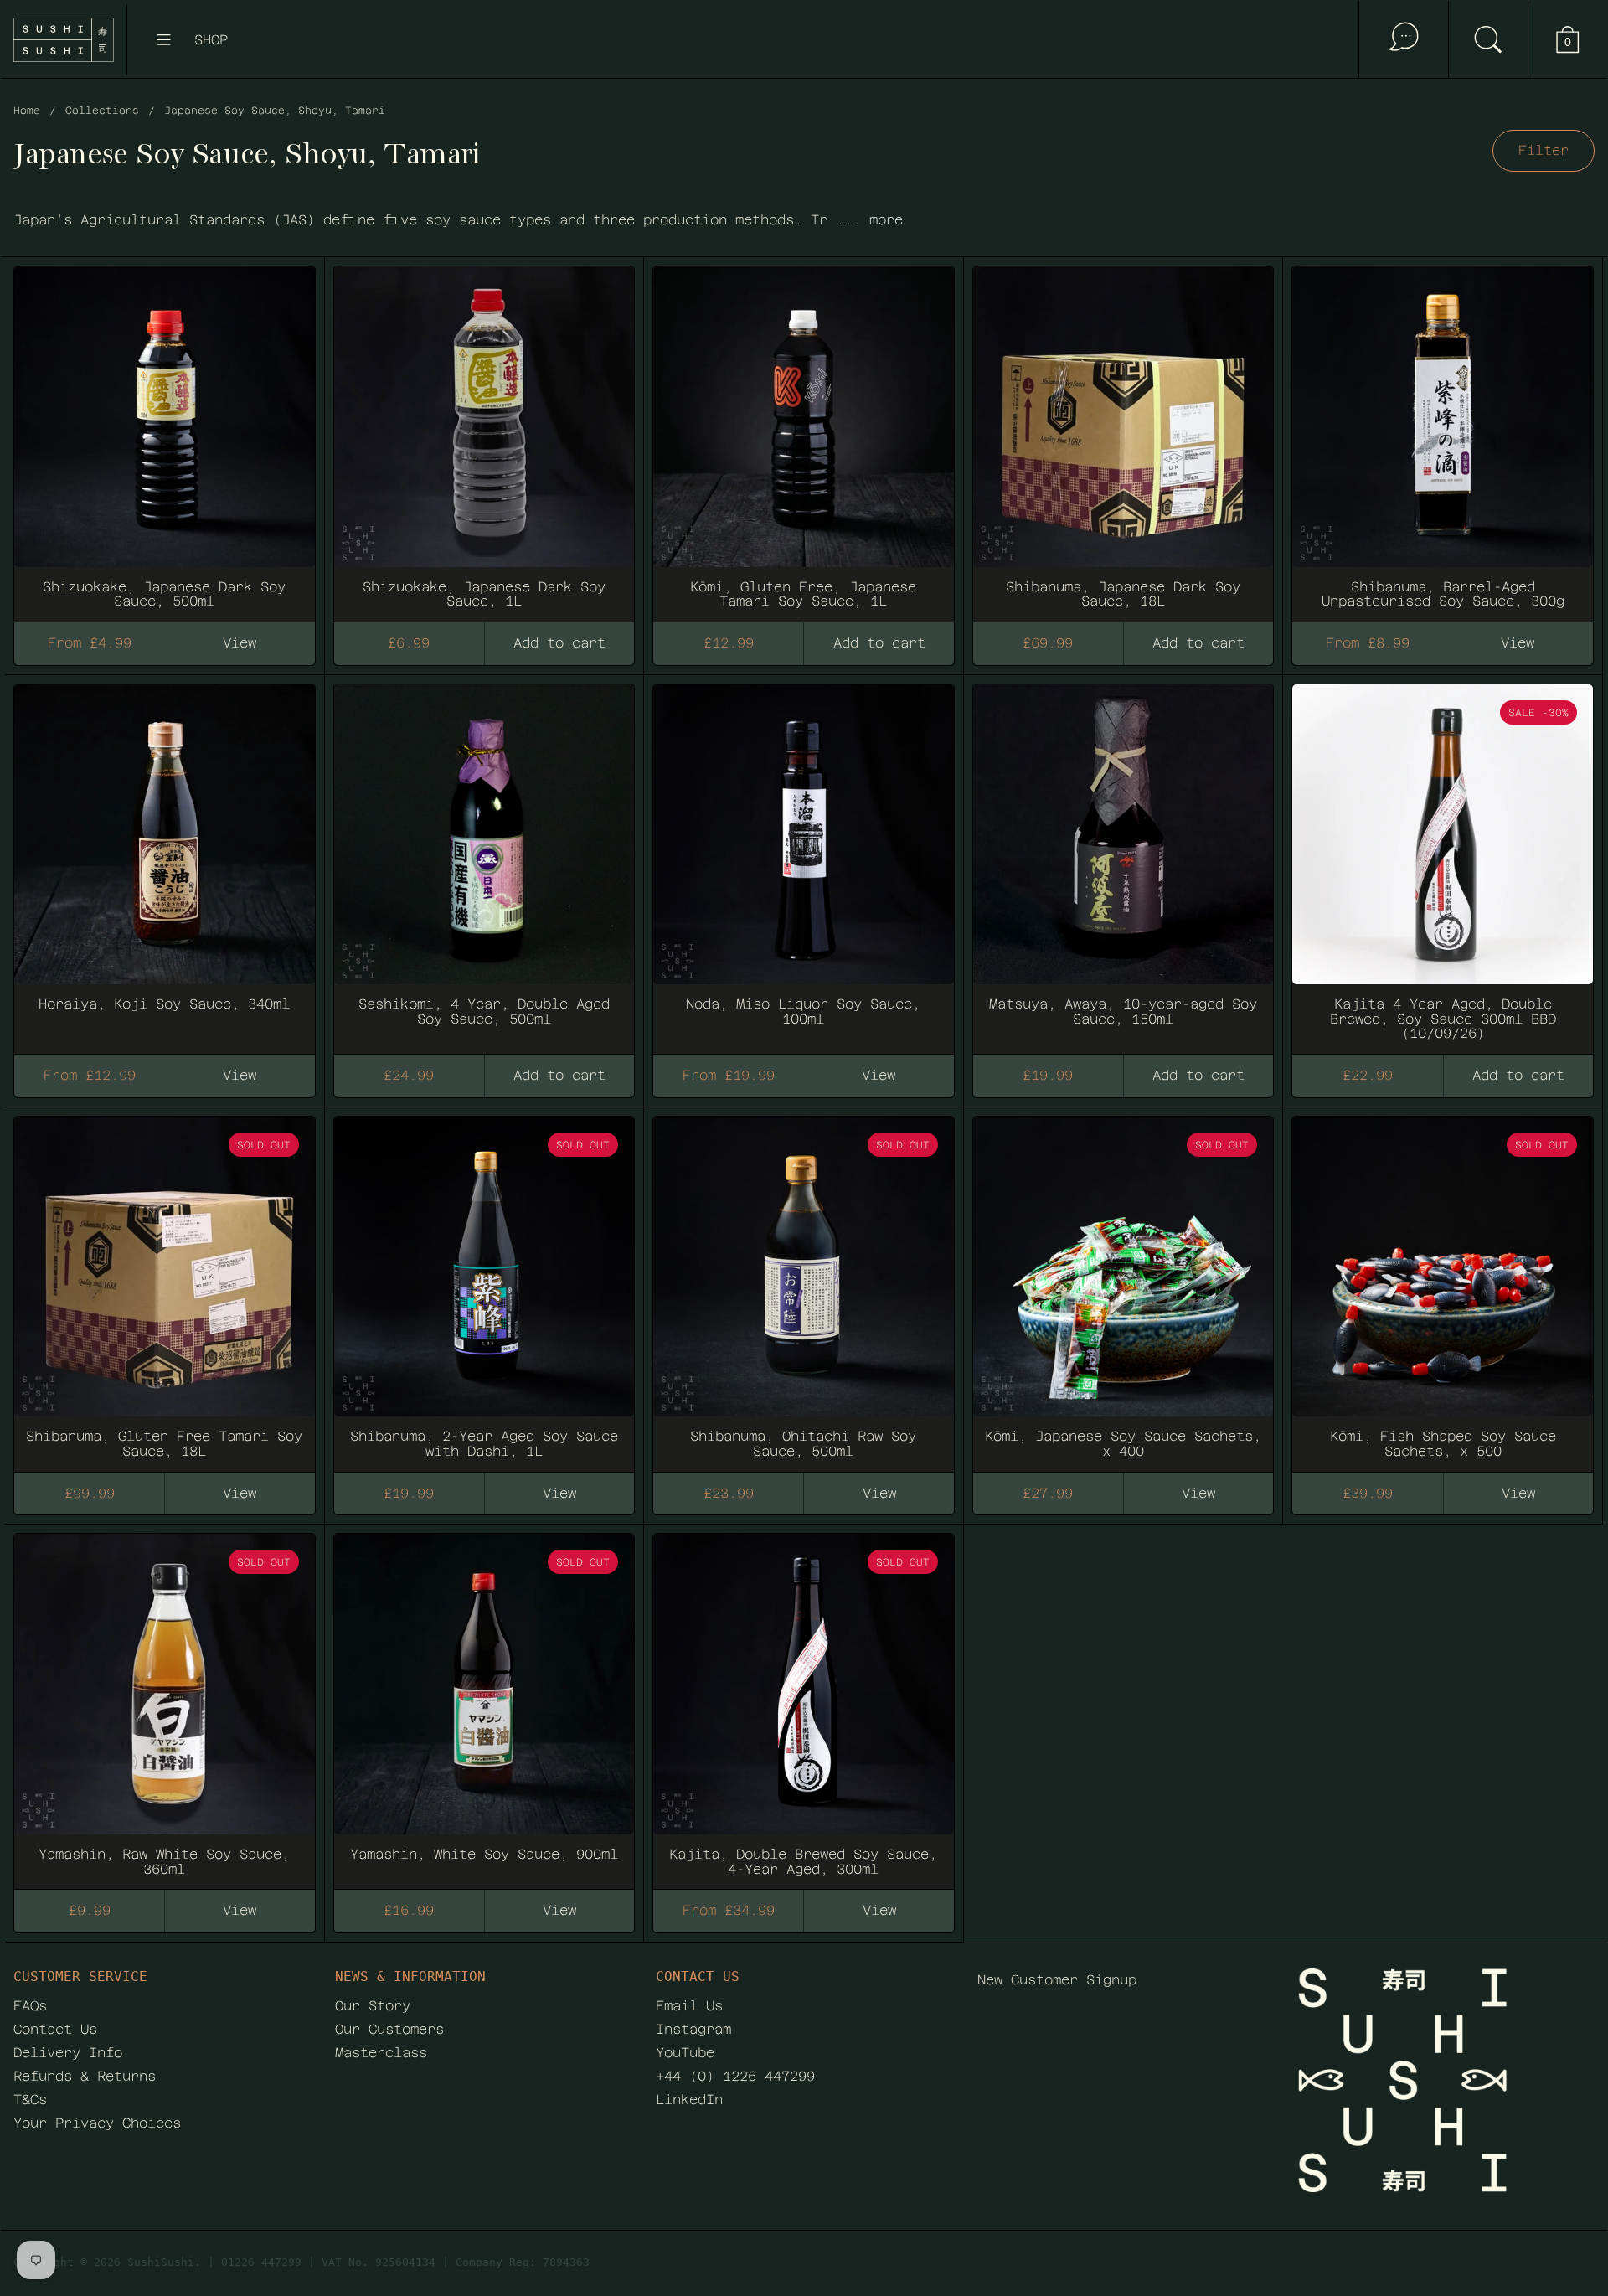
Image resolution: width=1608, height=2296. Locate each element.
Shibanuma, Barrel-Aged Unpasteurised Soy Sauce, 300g (1443, 436)
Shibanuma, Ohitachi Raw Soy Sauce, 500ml (804, 1287)
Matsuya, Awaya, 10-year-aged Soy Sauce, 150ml (1124, 862)
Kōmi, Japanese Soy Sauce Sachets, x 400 (1124, 1287)
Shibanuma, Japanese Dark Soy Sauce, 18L (1124, 436)
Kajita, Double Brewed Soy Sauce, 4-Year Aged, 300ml (804, 1704)
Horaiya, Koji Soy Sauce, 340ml (165, 862)
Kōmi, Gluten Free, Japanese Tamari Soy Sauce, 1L (804, 436)
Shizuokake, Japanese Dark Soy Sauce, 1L (484, 436)
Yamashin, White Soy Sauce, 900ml (484, 1704)
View (240, 1493)
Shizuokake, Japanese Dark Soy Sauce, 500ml (165, 436)
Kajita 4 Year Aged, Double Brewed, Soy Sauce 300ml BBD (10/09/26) (1443, 862)
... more (869, 220)
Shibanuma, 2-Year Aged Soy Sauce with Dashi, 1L (484, 1287)
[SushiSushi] (64, 40)
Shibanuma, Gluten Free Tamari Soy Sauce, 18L (165, 1287)
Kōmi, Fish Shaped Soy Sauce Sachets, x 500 (1443, 1287)
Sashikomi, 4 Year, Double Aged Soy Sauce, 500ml (484, 862)
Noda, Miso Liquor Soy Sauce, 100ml (804, 862)
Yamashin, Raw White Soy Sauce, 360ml (165, 1704)
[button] (1488, 39)
